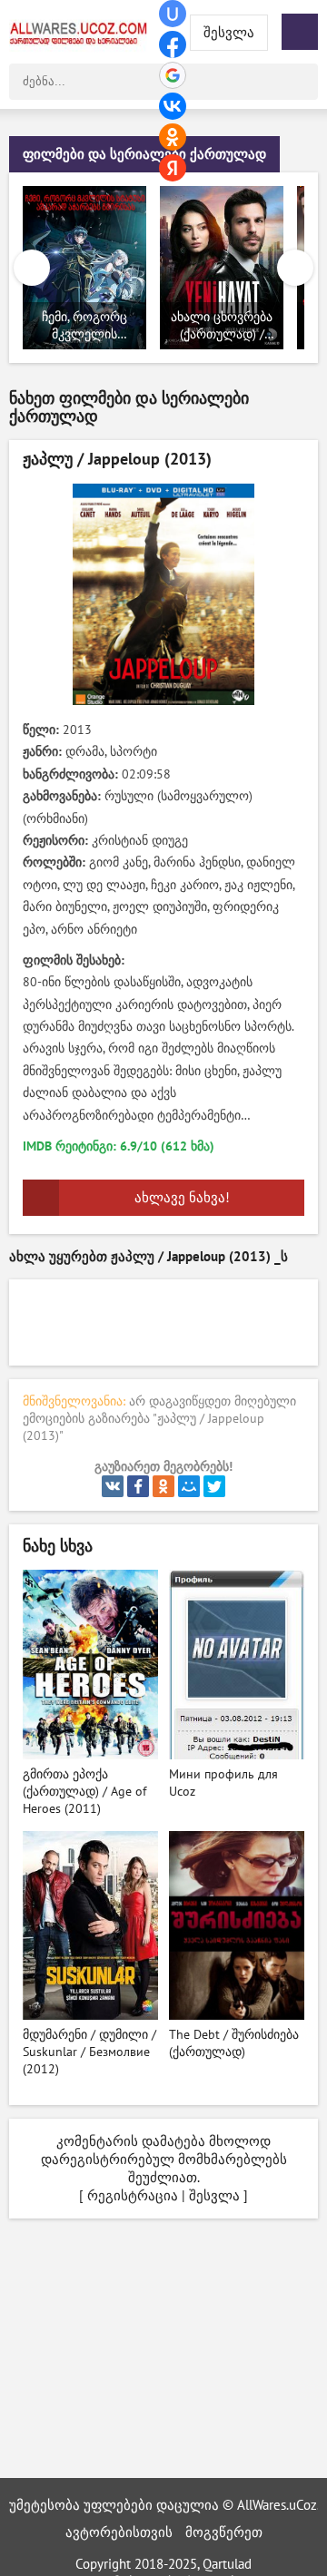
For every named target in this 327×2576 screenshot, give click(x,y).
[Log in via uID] (173, 14)
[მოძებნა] (300, 82)
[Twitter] (214, 1486)
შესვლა (214, 2196)
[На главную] (82, 32)
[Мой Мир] (189, 1486)
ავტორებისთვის (119, 2532)
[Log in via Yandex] (173, 168)
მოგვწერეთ (224, 2532)
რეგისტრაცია (133, 2196)
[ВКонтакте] (113, 1486)
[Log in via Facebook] (173, 44)
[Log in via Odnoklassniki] (173, 137)
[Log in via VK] (173, 106)
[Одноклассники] (163, 1486)
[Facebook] (138, 1486)
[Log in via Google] (173, 75)
